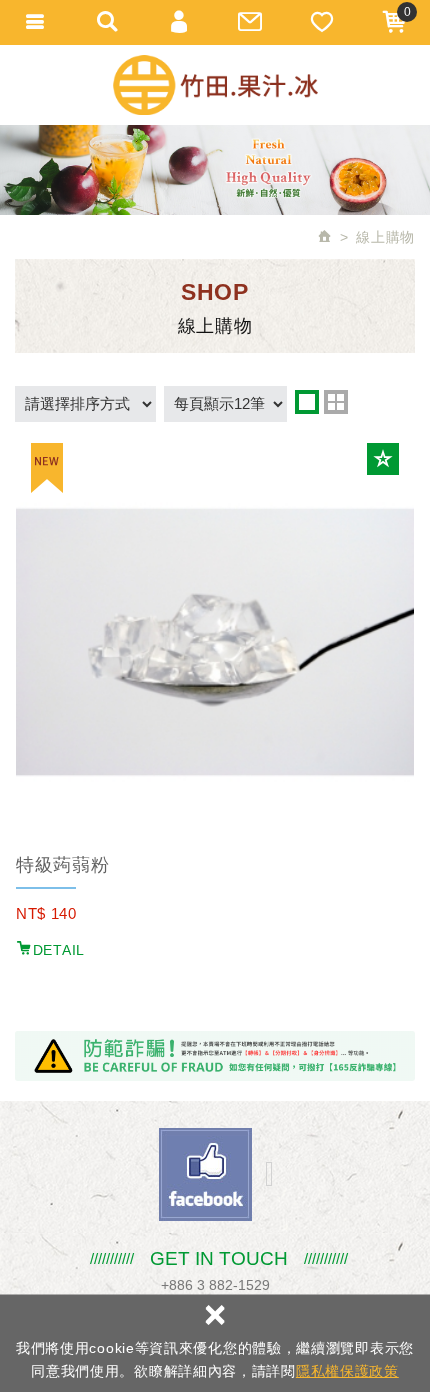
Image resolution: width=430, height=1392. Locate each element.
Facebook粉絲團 (205, 1174)
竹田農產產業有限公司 (215, 85)
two (336, 402)
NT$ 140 (46, 913)
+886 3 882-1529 (215, 1285)
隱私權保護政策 (347, 1371)
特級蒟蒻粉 (63, 865)
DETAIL (59, 950)
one (307, 402)
